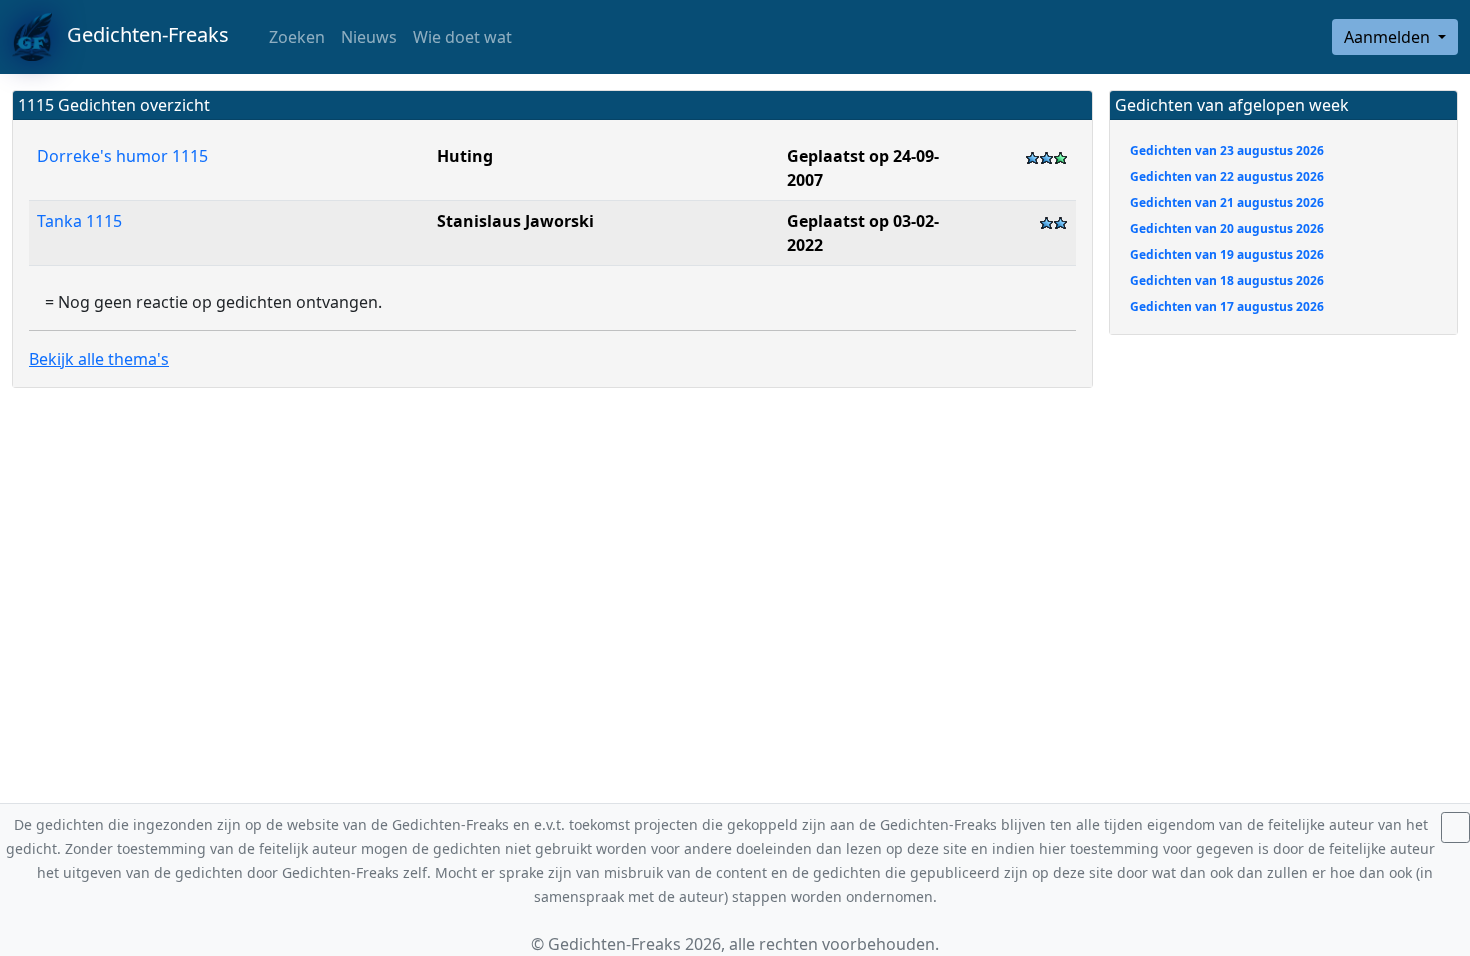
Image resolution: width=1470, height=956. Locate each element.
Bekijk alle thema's (99, 359)
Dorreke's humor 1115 (122, 156)
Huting (465, 156)
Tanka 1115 (81, 221)
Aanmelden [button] (1389, 37)
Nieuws (369, 37)
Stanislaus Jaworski (515, 221)
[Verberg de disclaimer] (1455, 827)
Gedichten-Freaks (140, 34)
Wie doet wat (462, 37)
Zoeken (295, 37)
